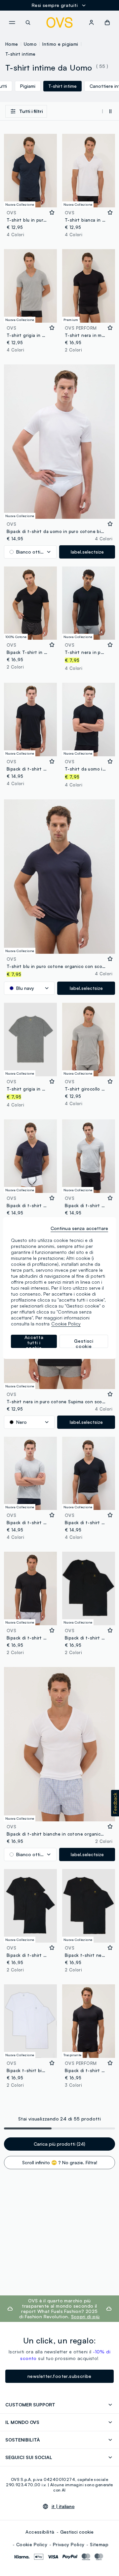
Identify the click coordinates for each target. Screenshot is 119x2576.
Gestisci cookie (77, 2532)
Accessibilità (40, 2532)
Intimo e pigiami (60, 44)
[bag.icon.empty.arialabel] (107, 23)
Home (12, 44)
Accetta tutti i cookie (34, 1341)
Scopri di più (85, 2316)
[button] (115, 1803)
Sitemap (99, 2544)
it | (63, 2506)
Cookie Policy (32, 2544)
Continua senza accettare (79, 1228)
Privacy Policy (69, 2544)
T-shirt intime (20, 54)
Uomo (30, 44)
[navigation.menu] (12, 23)
